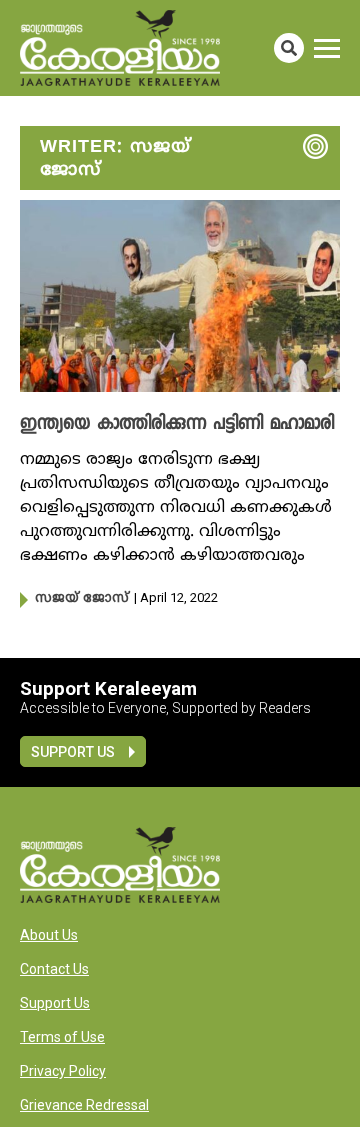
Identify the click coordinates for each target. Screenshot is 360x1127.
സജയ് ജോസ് (82, 599)
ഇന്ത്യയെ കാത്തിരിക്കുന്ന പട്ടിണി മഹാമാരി (177, 425)
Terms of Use (62, 1037)
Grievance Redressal (84, 1105)
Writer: (115, 159)
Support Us (73, 752)
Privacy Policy (63, 1071)
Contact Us (54, 969)
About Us (49, 935)
